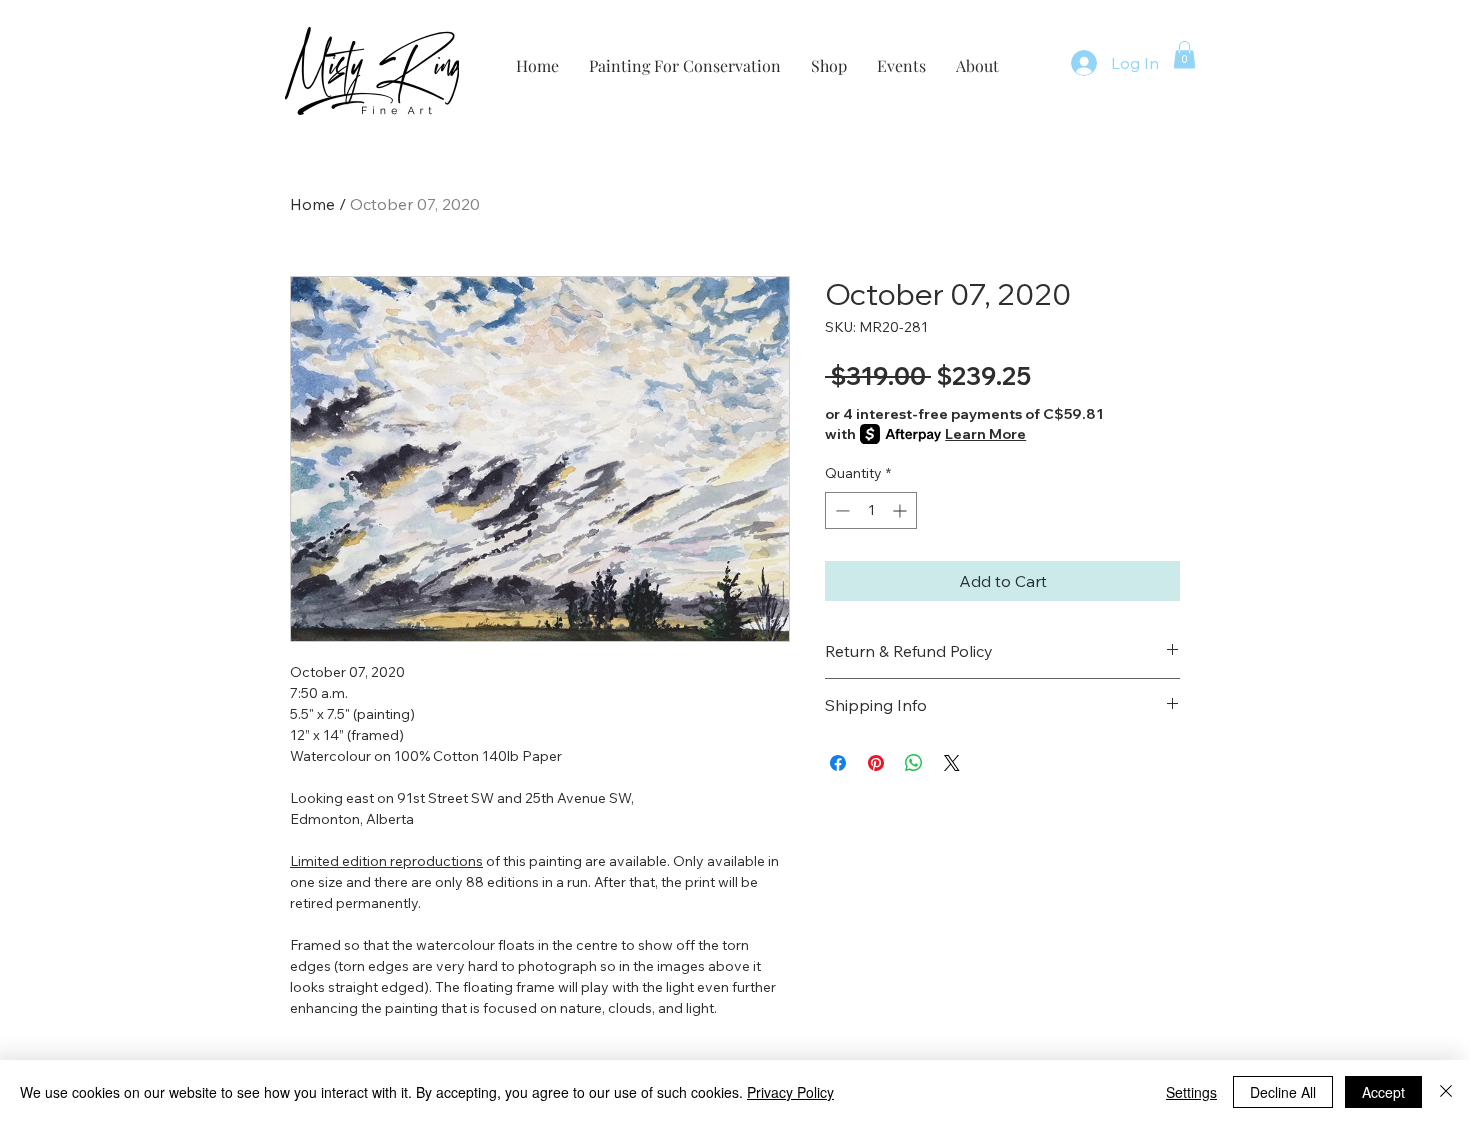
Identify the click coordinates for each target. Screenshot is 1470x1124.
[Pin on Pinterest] (876, 763)
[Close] (1446, 1092)
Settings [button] (1191, 1092)
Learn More (985, 434)
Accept (1383, 1092)
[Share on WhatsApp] (914, 763)
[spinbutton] (871, 510)
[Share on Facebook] (838, 763)
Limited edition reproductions (386, 861)
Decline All (1283, 1092)
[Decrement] (840, 510)
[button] (1184, 54)
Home (312, 204)
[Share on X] (952, 763)
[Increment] (901, 510)
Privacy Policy (790, 1092)
